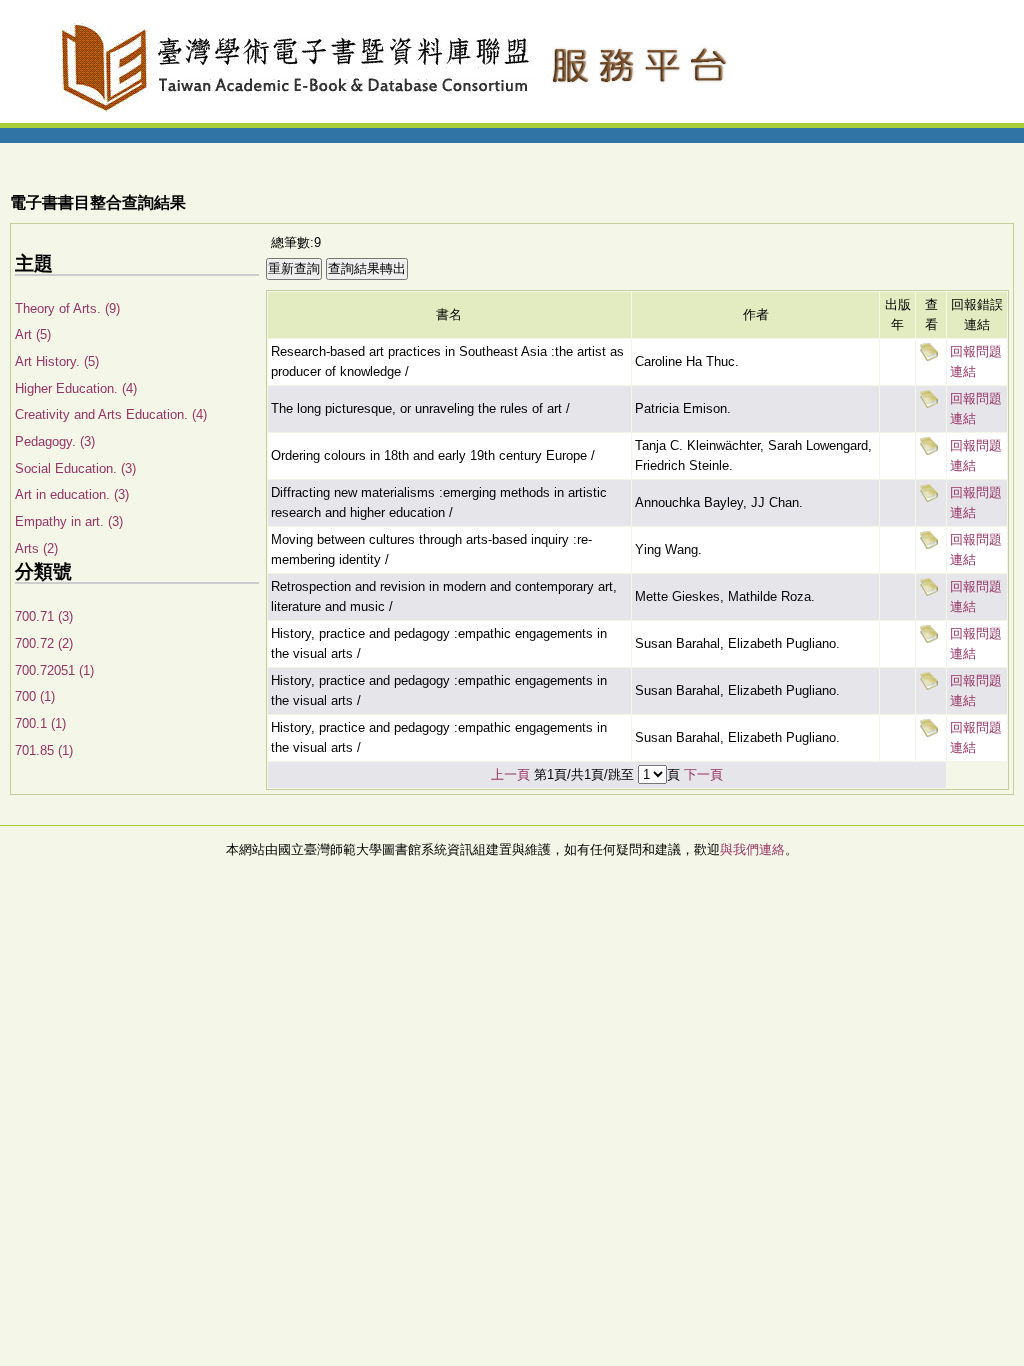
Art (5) (33, 334)
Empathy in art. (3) (69, 521)
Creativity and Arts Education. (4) (111, 414)
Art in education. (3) (72, 494)
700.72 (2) (44, 643)
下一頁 (703, 774)
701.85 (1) (44, 750)
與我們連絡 (752, 849)
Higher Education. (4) (76, 388)
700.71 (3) (44, 616)
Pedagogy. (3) (55, 441)
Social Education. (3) (75, 468)
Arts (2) (36, 548)
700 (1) (35, 696)
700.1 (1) (40, 723)
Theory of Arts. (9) (67, 308)
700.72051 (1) (54, 670)
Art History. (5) (57, 361)
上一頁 (510, 774)
